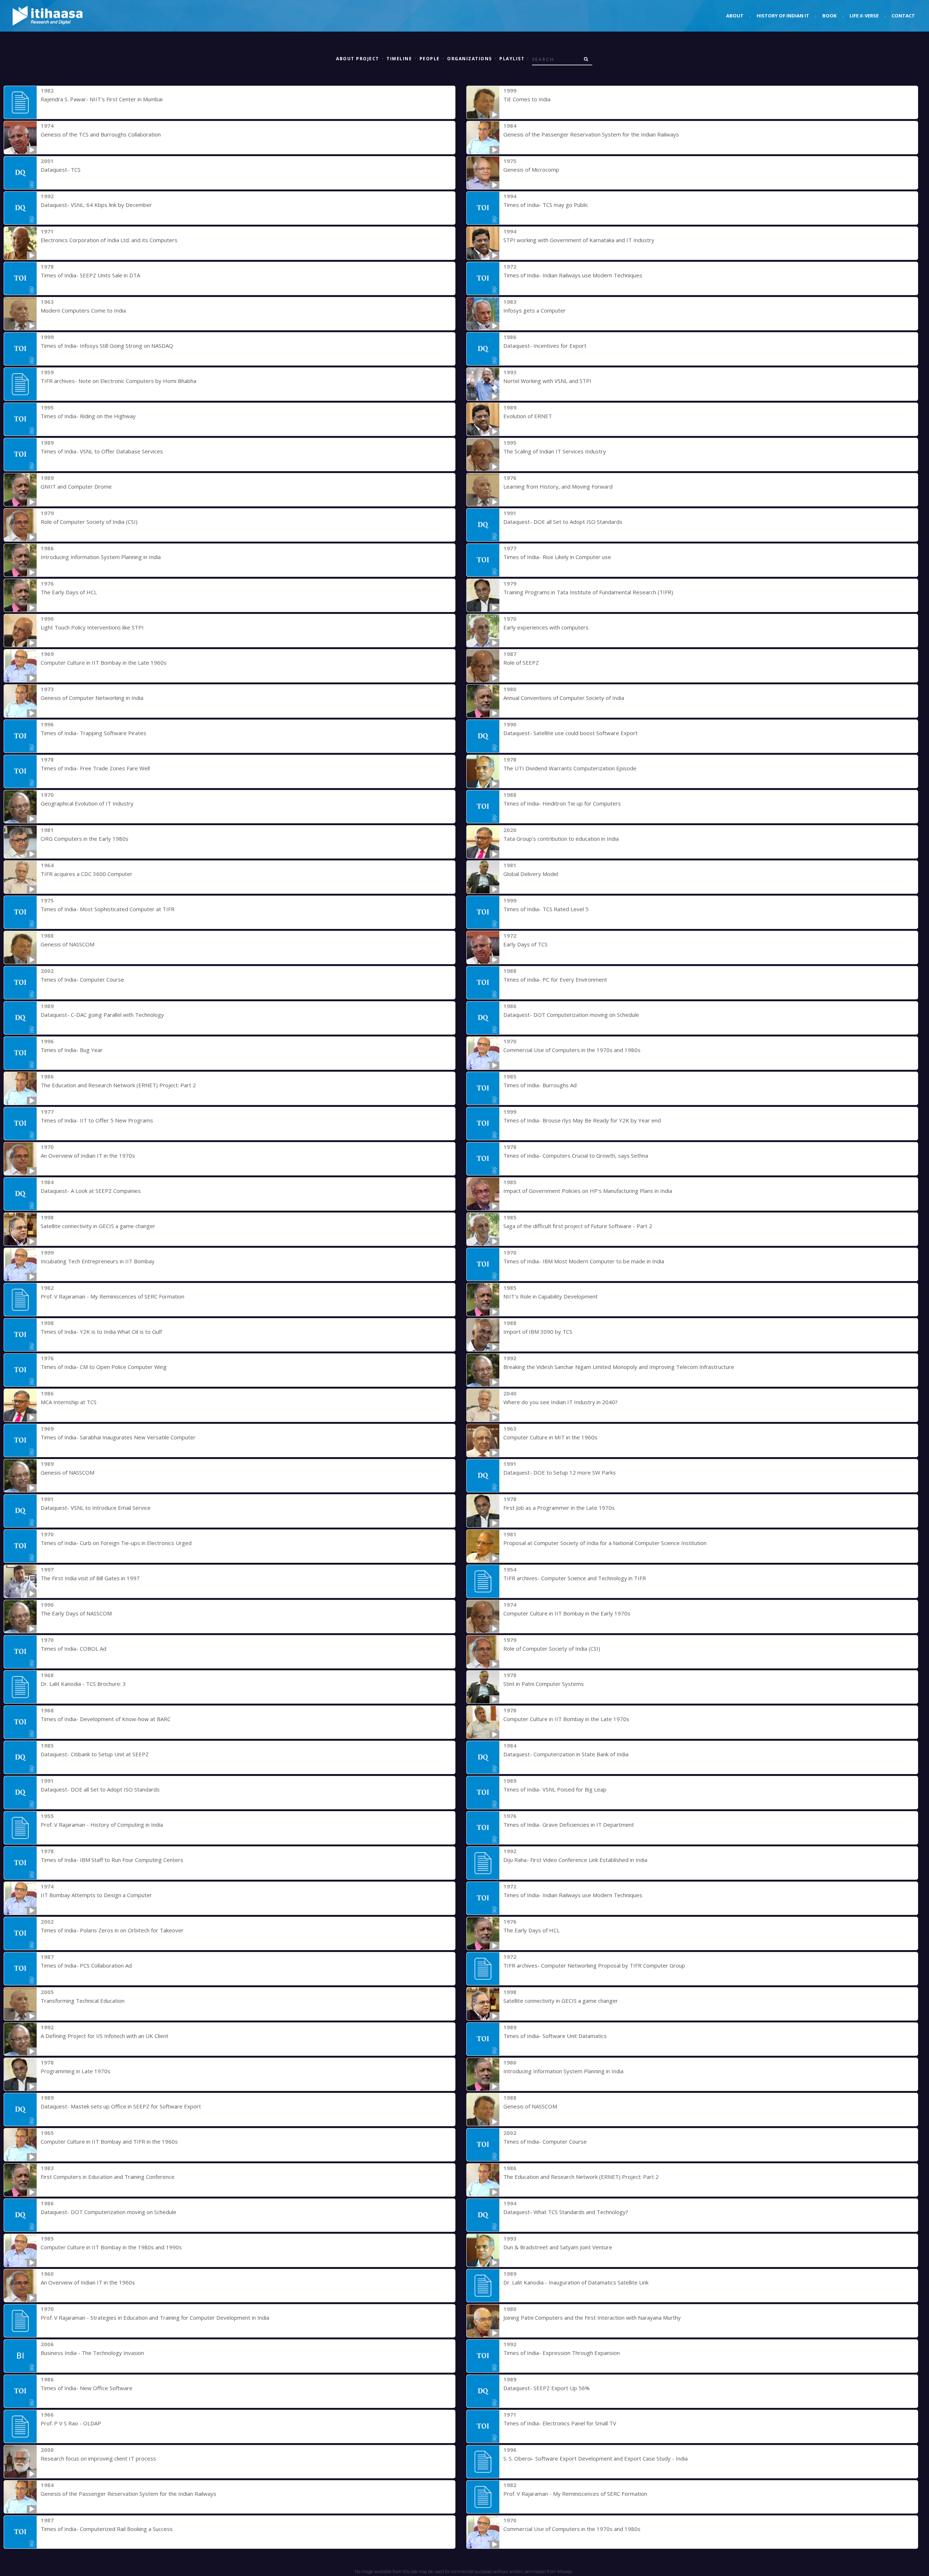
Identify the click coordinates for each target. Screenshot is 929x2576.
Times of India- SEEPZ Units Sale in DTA (90, 275)
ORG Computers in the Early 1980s (85, 839)
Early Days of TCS (525, 944)
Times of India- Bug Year (72, 1050)
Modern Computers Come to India (83, 310)
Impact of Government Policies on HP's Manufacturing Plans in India (588, 1191)
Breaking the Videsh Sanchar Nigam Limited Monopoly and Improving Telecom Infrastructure (619, 1367)
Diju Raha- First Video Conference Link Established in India (575, 1860)
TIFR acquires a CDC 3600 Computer (87, 874)
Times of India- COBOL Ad (73, 1648)
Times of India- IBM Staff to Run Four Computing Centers (112, 1860)
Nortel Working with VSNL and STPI (547, 381)
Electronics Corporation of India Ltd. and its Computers (109, 240)
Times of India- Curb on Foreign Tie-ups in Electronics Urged (116, 1543)
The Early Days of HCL (69, 592)
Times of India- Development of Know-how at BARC (106, 1719)
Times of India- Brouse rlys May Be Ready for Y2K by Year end (582, 1120)
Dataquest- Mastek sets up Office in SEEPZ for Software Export (121, 2106)
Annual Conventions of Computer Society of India (564, 698)
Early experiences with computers (546, 627)
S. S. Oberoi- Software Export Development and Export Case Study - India (596, 2458)
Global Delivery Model (531, 874)
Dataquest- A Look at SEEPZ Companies (91, 1191)
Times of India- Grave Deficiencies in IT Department (569, 1825)
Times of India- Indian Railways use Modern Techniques (573, 275)
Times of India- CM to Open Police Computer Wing (104, 1367)
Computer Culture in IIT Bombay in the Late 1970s (566, 1719)
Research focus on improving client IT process (98, 2458)
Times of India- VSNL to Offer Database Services (102, 451)
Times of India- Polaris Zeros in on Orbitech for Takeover (112, 1930)
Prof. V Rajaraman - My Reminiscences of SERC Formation (112, 1296)
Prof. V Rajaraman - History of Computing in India (102, 1825)
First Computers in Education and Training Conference (108, 2177)
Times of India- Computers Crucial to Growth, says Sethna (576, 1155)
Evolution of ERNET (528, 416)
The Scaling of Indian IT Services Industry (555, 451)
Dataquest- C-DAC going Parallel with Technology (102, 1015)
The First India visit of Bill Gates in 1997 (90, 1578)
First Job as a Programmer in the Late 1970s (559, 1508)
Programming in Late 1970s (75, 2071)
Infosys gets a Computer (535, 310)
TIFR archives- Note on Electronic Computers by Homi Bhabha (118, 381)
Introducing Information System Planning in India (101, 557)
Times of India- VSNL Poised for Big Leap (555, 1789)
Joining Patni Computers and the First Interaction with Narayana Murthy (592, 2318)
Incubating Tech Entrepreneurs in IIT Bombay (98, 1261)
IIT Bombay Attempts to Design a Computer (96, 1895)
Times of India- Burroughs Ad (540, 1085)
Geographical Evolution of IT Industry (87, 803)
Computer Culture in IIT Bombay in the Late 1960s (104, 663)
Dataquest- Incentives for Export (545, 346)
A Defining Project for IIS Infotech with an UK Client (105, 2036)
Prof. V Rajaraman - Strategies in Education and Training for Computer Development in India (155, 2318)
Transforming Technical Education (83, 2001)
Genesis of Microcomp (531, 170)
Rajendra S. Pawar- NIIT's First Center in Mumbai (102, 99)
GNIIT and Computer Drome (76, 486)
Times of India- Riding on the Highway (88, 416)
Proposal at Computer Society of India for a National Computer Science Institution (605, 1543)
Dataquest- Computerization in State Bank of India (566, 1754)
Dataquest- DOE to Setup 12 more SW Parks (560, 1472)
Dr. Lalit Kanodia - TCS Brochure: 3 (83, 1684)
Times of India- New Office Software (87, 2388)
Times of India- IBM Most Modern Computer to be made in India (584, 1261)
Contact (903, 16)
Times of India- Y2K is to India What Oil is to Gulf (101, 1332)
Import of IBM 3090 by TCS (538, 1332)
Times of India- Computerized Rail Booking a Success (107, 2529)
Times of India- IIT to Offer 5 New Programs (97, 1120)
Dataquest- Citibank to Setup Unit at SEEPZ (95, 1754)
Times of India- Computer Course (82, 979)
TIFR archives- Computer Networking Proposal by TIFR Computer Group (594, 1965)
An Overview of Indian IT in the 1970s (88, 1155)
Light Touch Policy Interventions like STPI (92, 627)
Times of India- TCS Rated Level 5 (546, 909)
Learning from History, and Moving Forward (558, 486)
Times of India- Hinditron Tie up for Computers (562, 803)
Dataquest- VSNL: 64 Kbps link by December (96, 205)
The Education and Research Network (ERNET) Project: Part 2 (118, 1085)
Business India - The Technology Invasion (92, 2353)
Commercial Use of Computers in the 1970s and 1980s (572, 1050)
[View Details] (20, 102)
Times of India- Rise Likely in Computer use (557, 557)
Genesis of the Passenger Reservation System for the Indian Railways (591, 134)
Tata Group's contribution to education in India (561, 839)
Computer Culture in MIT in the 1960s (550, 1437)
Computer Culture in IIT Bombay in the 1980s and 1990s (111, 2247)
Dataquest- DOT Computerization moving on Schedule (571, 1015)
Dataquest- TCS (61, 170)
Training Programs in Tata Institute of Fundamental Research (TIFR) (588, 592)
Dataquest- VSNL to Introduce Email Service (96, 1508)
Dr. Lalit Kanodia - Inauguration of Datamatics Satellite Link (576, 2282)
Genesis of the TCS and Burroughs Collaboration (101, 134)
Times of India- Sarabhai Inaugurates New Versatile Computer (118, 1437)
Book (829, 16)
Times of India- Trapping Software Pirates (93, 733)
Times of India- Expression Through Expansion (562, 2353)
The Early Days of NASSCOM (76, 1613)
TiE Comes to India (527, 99)
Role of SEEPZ (521, 663)
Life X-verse (864, 16)
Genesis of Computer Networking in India (92, 698)
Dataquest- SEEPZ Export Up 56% (547, 2388)
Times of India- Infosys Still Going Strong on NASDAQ (107, 346)
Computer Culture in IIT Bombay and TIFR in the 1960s (109, 2141)
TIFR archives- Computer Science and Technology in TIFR (575, 1578)
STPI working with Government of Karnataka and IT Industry (579, 240)
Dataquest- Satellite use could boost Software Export (570, 733)
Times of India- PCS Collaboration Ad (86, 1965)
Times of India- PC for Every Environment (555, 979)
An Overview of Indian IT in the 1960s (88, 2282)
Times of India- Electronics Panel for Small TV (560, 2423)
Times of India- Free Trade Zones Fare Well (95, 768)
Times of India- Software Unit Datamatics (555, 2036)
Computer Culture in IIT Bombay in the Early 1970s (567, 1613)
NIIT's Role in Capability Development (551, 1296)
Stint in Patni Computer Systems (544, 1684)
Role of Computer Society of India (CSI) (89, 522)
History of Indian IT (783, 16)
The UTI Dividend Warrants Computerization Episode (570, 768)
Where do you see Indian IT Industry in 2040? (560, 1402)
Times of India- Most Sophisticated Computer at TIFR (108, 909)
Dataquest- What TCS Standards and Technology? (566, 2212)
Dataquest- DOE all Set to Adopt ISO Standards (563, 522)
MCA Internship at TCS (69, 1402)
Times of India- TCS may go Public (546, 205)
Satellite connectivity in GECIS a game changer (98, 1226)
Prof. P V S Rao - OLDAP (71, 2423)
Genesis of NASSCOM (67, 944)
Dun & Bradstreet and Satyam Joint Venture (558, 2247)
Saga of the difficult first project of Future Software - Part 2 (578, 1226)
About (735, 16)
